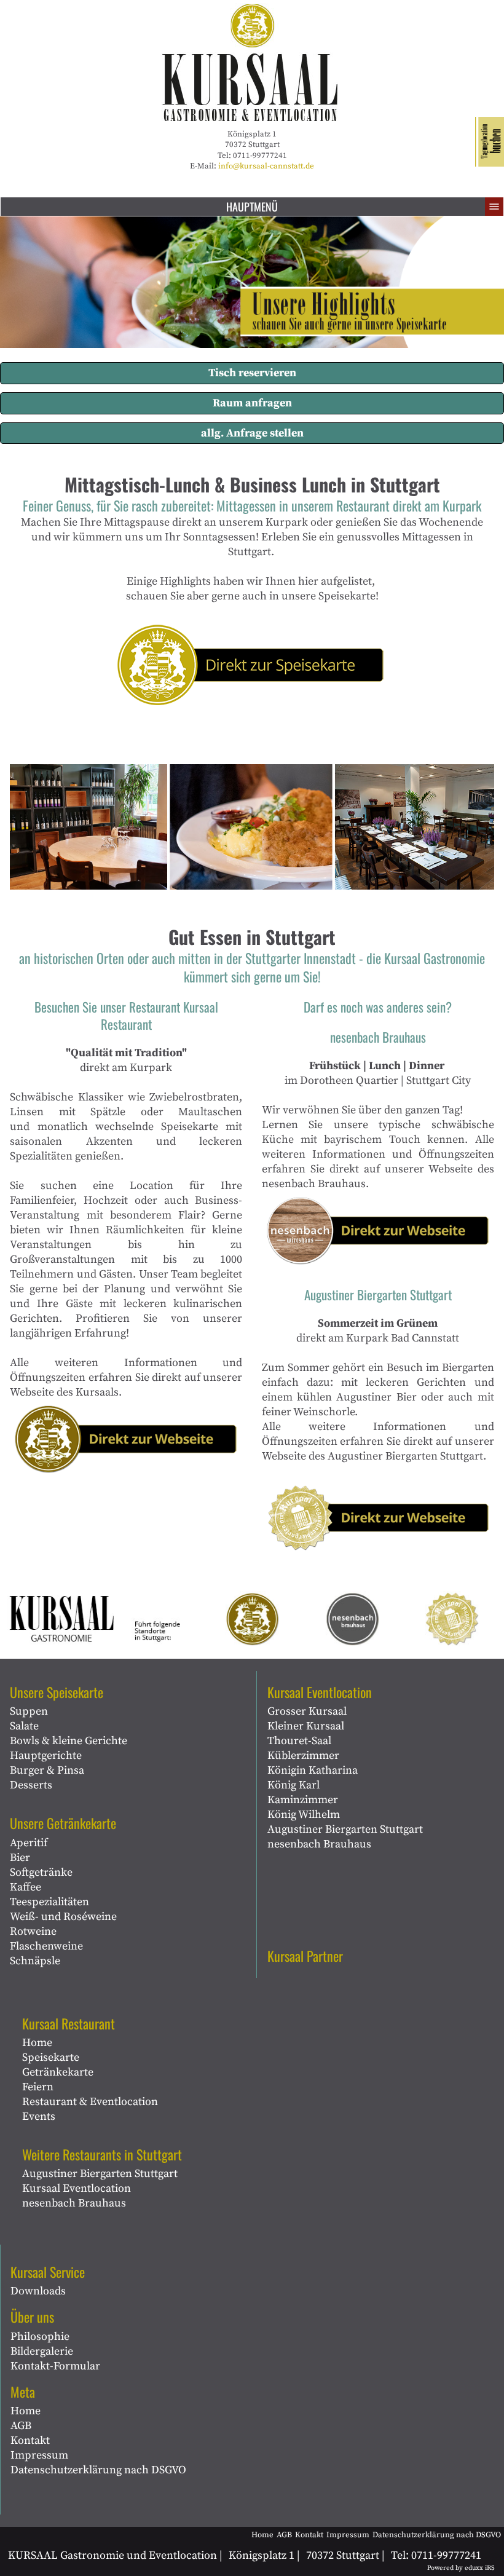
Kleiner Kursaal (306, 1726)
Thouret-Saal (299, 1741)
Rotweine (33, 1931)
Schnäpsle (35, 1961)
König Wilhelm (304, 1815)
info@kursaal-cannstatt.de (266, 166)
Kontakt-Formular (55, 2366)
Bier (20, 1858)
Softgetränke (41, 1872)
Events (39, 2116)
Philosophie (40, 2337)
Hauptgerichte (46, 1756)
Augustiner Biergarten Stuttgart (100, 2174)
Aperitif (29, 1843)
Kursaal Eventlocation (77, 2188)
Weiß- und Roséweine (63, 1917)
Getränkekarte (58, 2072)
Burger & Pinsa (47, 1770)
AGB (21, 2426)
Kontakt (30, 2440)
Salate (24, 1726)
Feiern (38, 2087)
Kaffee (26, 1887)
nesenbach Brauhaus (74, 2203)
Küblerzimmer (303, 1756)
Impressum (39, 2455)
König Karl (293, 1785)
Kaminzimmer (303, 1800)
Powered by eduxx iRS (461, 2568)
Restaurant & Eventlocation (90, 2102)
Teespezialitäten (49, 1902)
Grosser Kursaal (307, 1711)
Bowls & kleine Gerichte (69, 1741)
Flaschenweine (46, 1946)
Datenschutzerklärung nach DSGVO (98, 2470)
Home (37, 2043)
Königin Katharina (313, 1770)
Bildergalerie (42, 2351)
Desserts (31, 1785)
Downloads (38, 2291)
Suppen (29, 1711)
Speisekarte (51, 2057)
